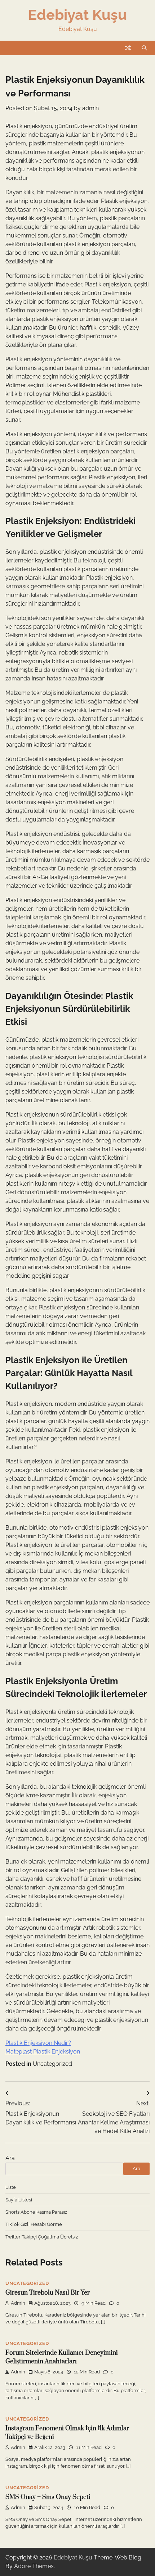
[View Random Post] (128, 48)
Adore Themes (34, 2566)
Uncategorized (52, 2064)
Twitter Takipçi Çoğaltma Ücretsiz (42, 2237)
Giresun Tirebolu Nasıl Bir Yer (48, 2293)
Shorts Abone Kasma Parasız (36, 2212)
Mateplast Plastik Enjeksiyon (43, 2052)
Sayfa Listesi (19, 2200)
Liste (11, 2187)
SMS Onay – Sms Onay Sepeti (48, 2497)
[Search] (144, 48)
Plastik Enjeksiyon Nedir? (38, 2043)
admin (90, 108)
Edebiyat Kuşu (77, 15)
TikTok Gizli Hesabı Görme (34, 2224)
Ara (10, 2158)
